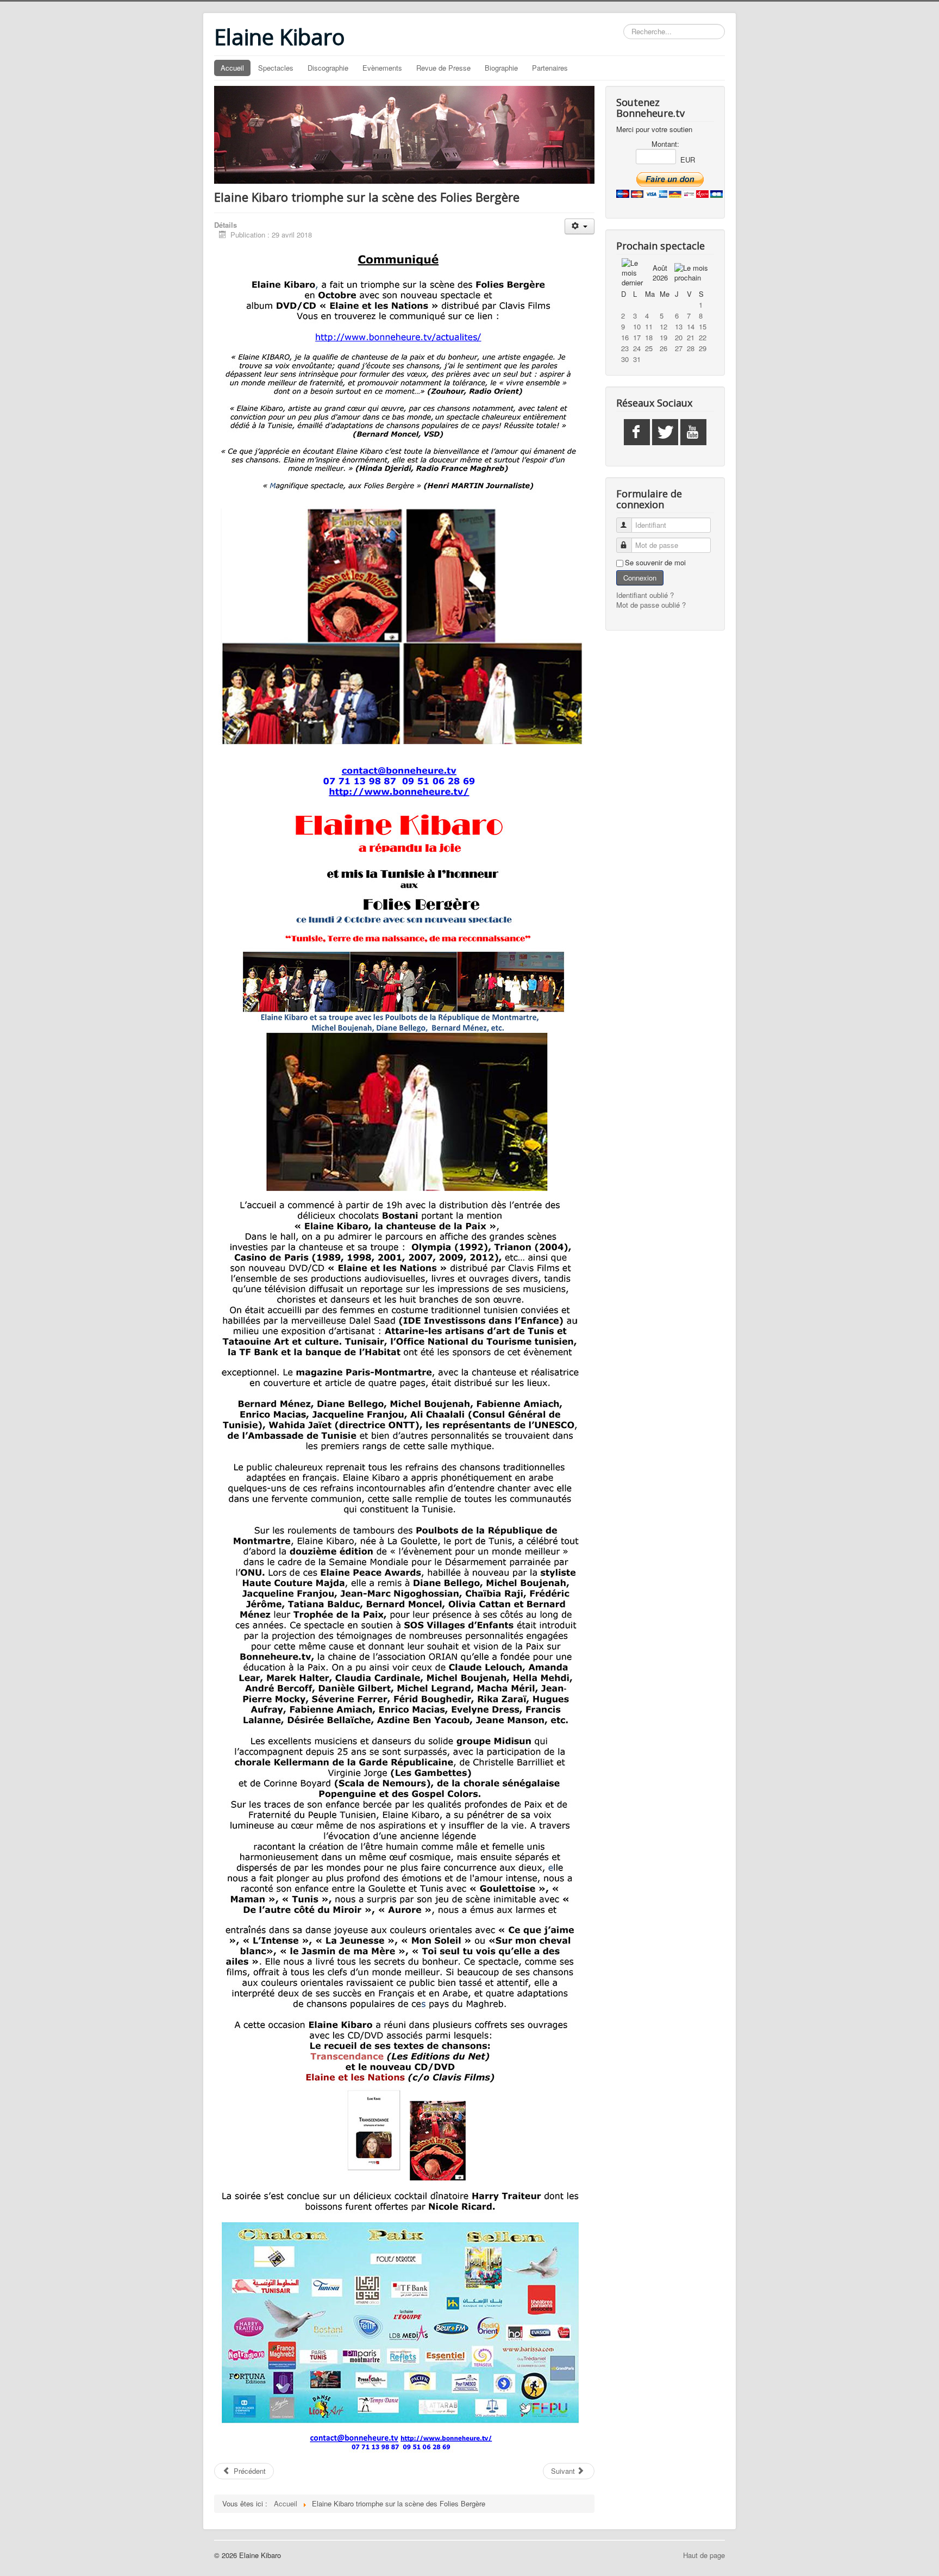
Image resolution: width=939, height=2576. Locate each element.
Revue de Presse (443, 68)
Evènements (382, 68)
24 (637, 348)
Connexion (640, 578)
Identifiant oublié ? (645, 595)
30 (625, 359)
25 (649, 348)
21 (691, 337)
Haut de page (704, 2555)
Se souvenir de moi (655, 563)
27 (679, 348)
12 (663, 326)
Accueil (232, 68)
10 (637, 326)
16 (625, 337)
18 (649, 337)
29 (703, 348)
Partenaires (550, 68)
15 (703, 326)
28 (691, 348)
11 (649, 326)
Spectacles (276, 68)
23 (625, 348)
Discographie (328, 68)
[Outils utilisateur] (580, 226)
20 (679, 337)
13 (679, 326)
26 (663, 348)
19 (663, 337)
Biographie (501, 68)
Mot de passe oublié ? (651, 605)
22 (703, 337)
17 (637, 337)
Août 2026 (660, 273)
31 (637, 359)
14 (691, 326)
